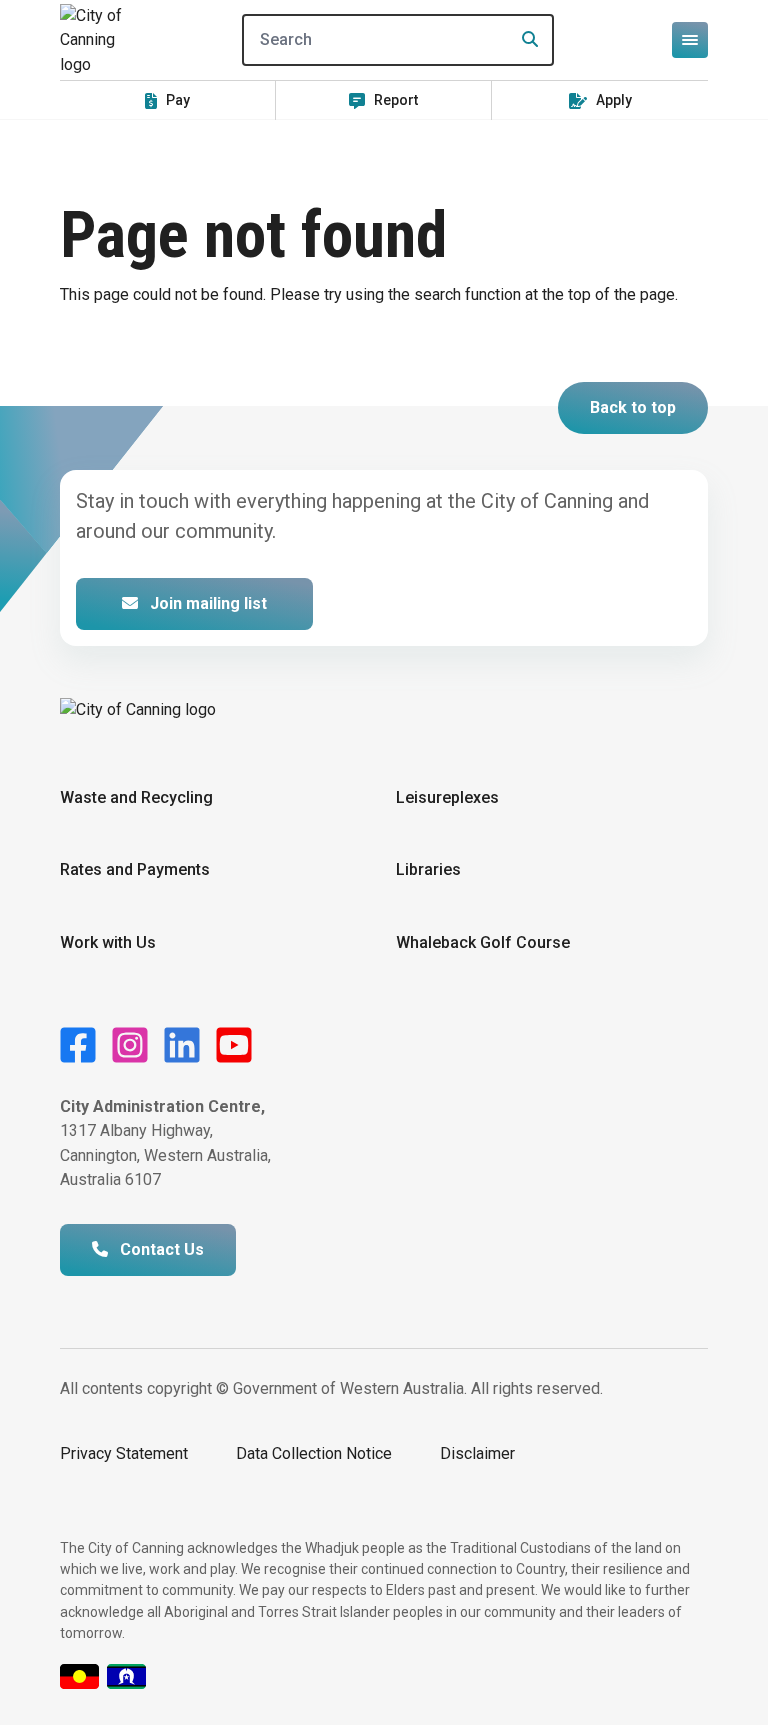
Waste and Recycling (136, 797)
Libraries (428, 869)
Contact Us (160, 1249)
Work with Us (108, 942)
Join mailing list (206, 603)
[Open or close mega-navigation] (690, 40)
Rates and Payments (135, 869)
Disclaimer (477, 1453)
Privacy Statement (124, 1453)
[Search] (524, 40)
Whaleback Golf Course (483, 942)
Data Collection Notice (314, 1453)
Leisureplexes (447, 797)
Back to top (633, 407)
